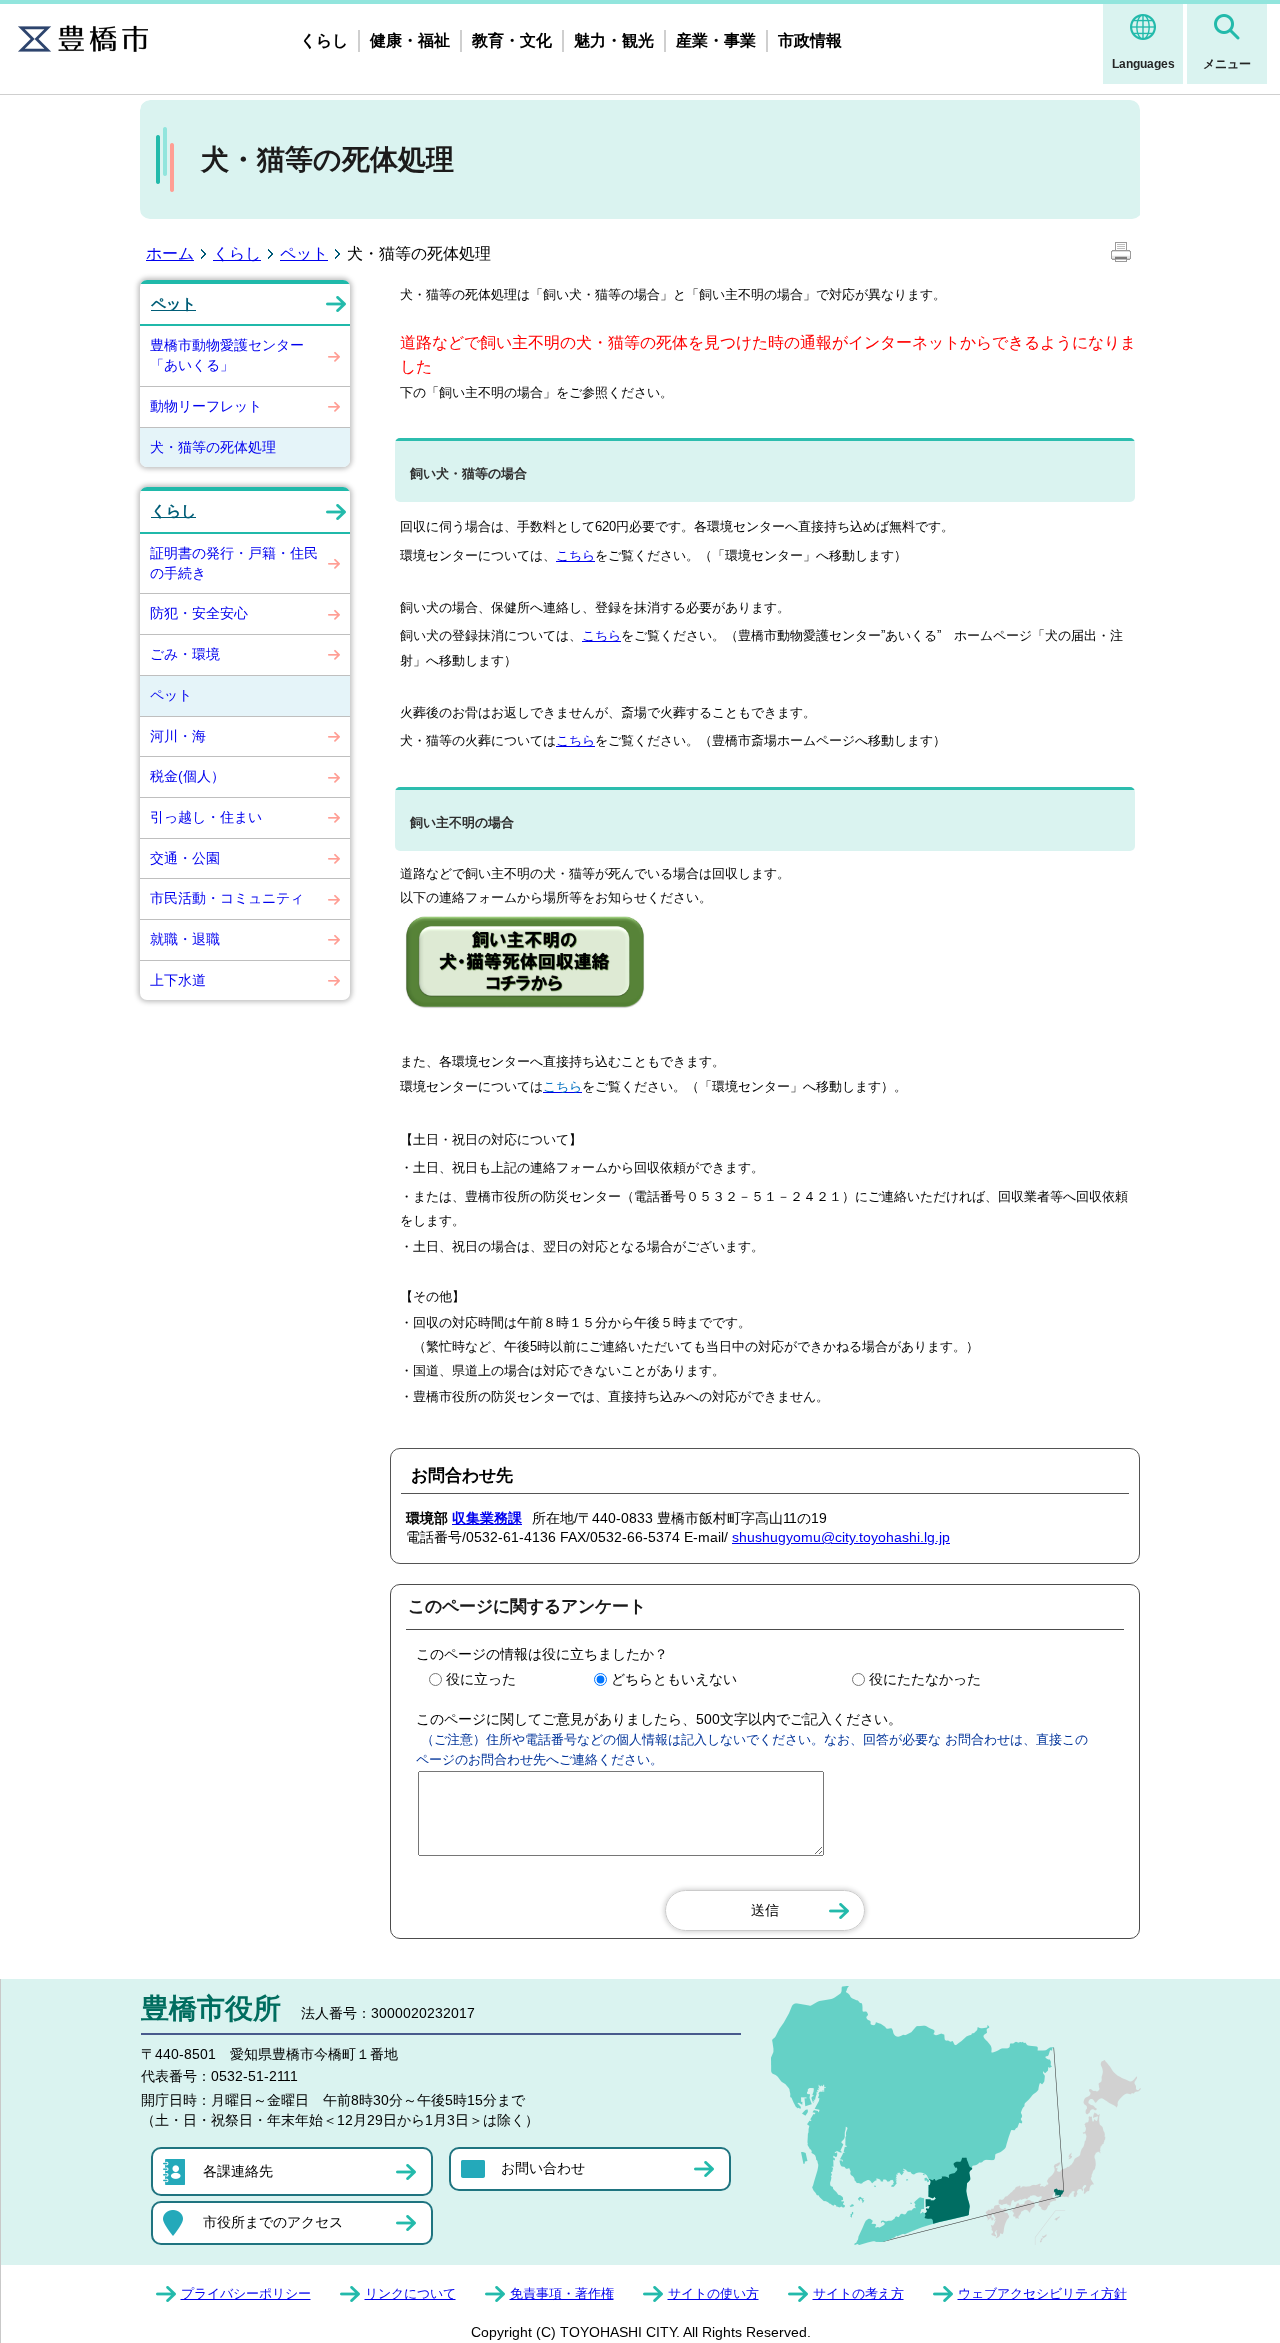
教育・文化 (512, 40)
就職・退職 (185, 939)
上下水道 (178, 980)
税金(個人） (187, 776)
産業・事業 (716, 40)
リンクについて (410, 2293)
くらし (324, 40)
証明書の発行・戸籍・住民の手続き (234, 563)
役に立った (481, 1679)
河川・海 (178, 736)
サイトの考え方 (858, 2293)
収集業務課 (487, 1518)
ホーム (170, 253)
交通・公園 (185, 858)
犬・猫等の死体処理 (213, 447)
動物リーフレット (206, 406)
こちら (575, 555)
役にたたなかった (925, 1679)
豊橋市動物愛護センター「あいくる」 (227, 355)
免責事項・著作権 (562, 2293)
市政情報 (810, 40)
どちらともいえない (674, 1679)
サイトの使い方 (713, 2293)
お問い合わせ (543, 2168)
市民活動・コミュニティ (227, 898)
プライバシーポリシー (246, 2293)
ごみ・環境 (185, 654)
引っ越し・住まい (206, 817)
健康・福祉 (410, 40)
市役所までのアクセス (273, 2222)
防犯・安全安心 (199, 613)
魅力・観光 (614, 40)
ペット (304, 253)
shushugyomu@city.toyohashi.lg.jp (841, 1537)
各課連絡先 (238, 2171)
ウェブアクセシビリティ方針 (1042, 2293)
